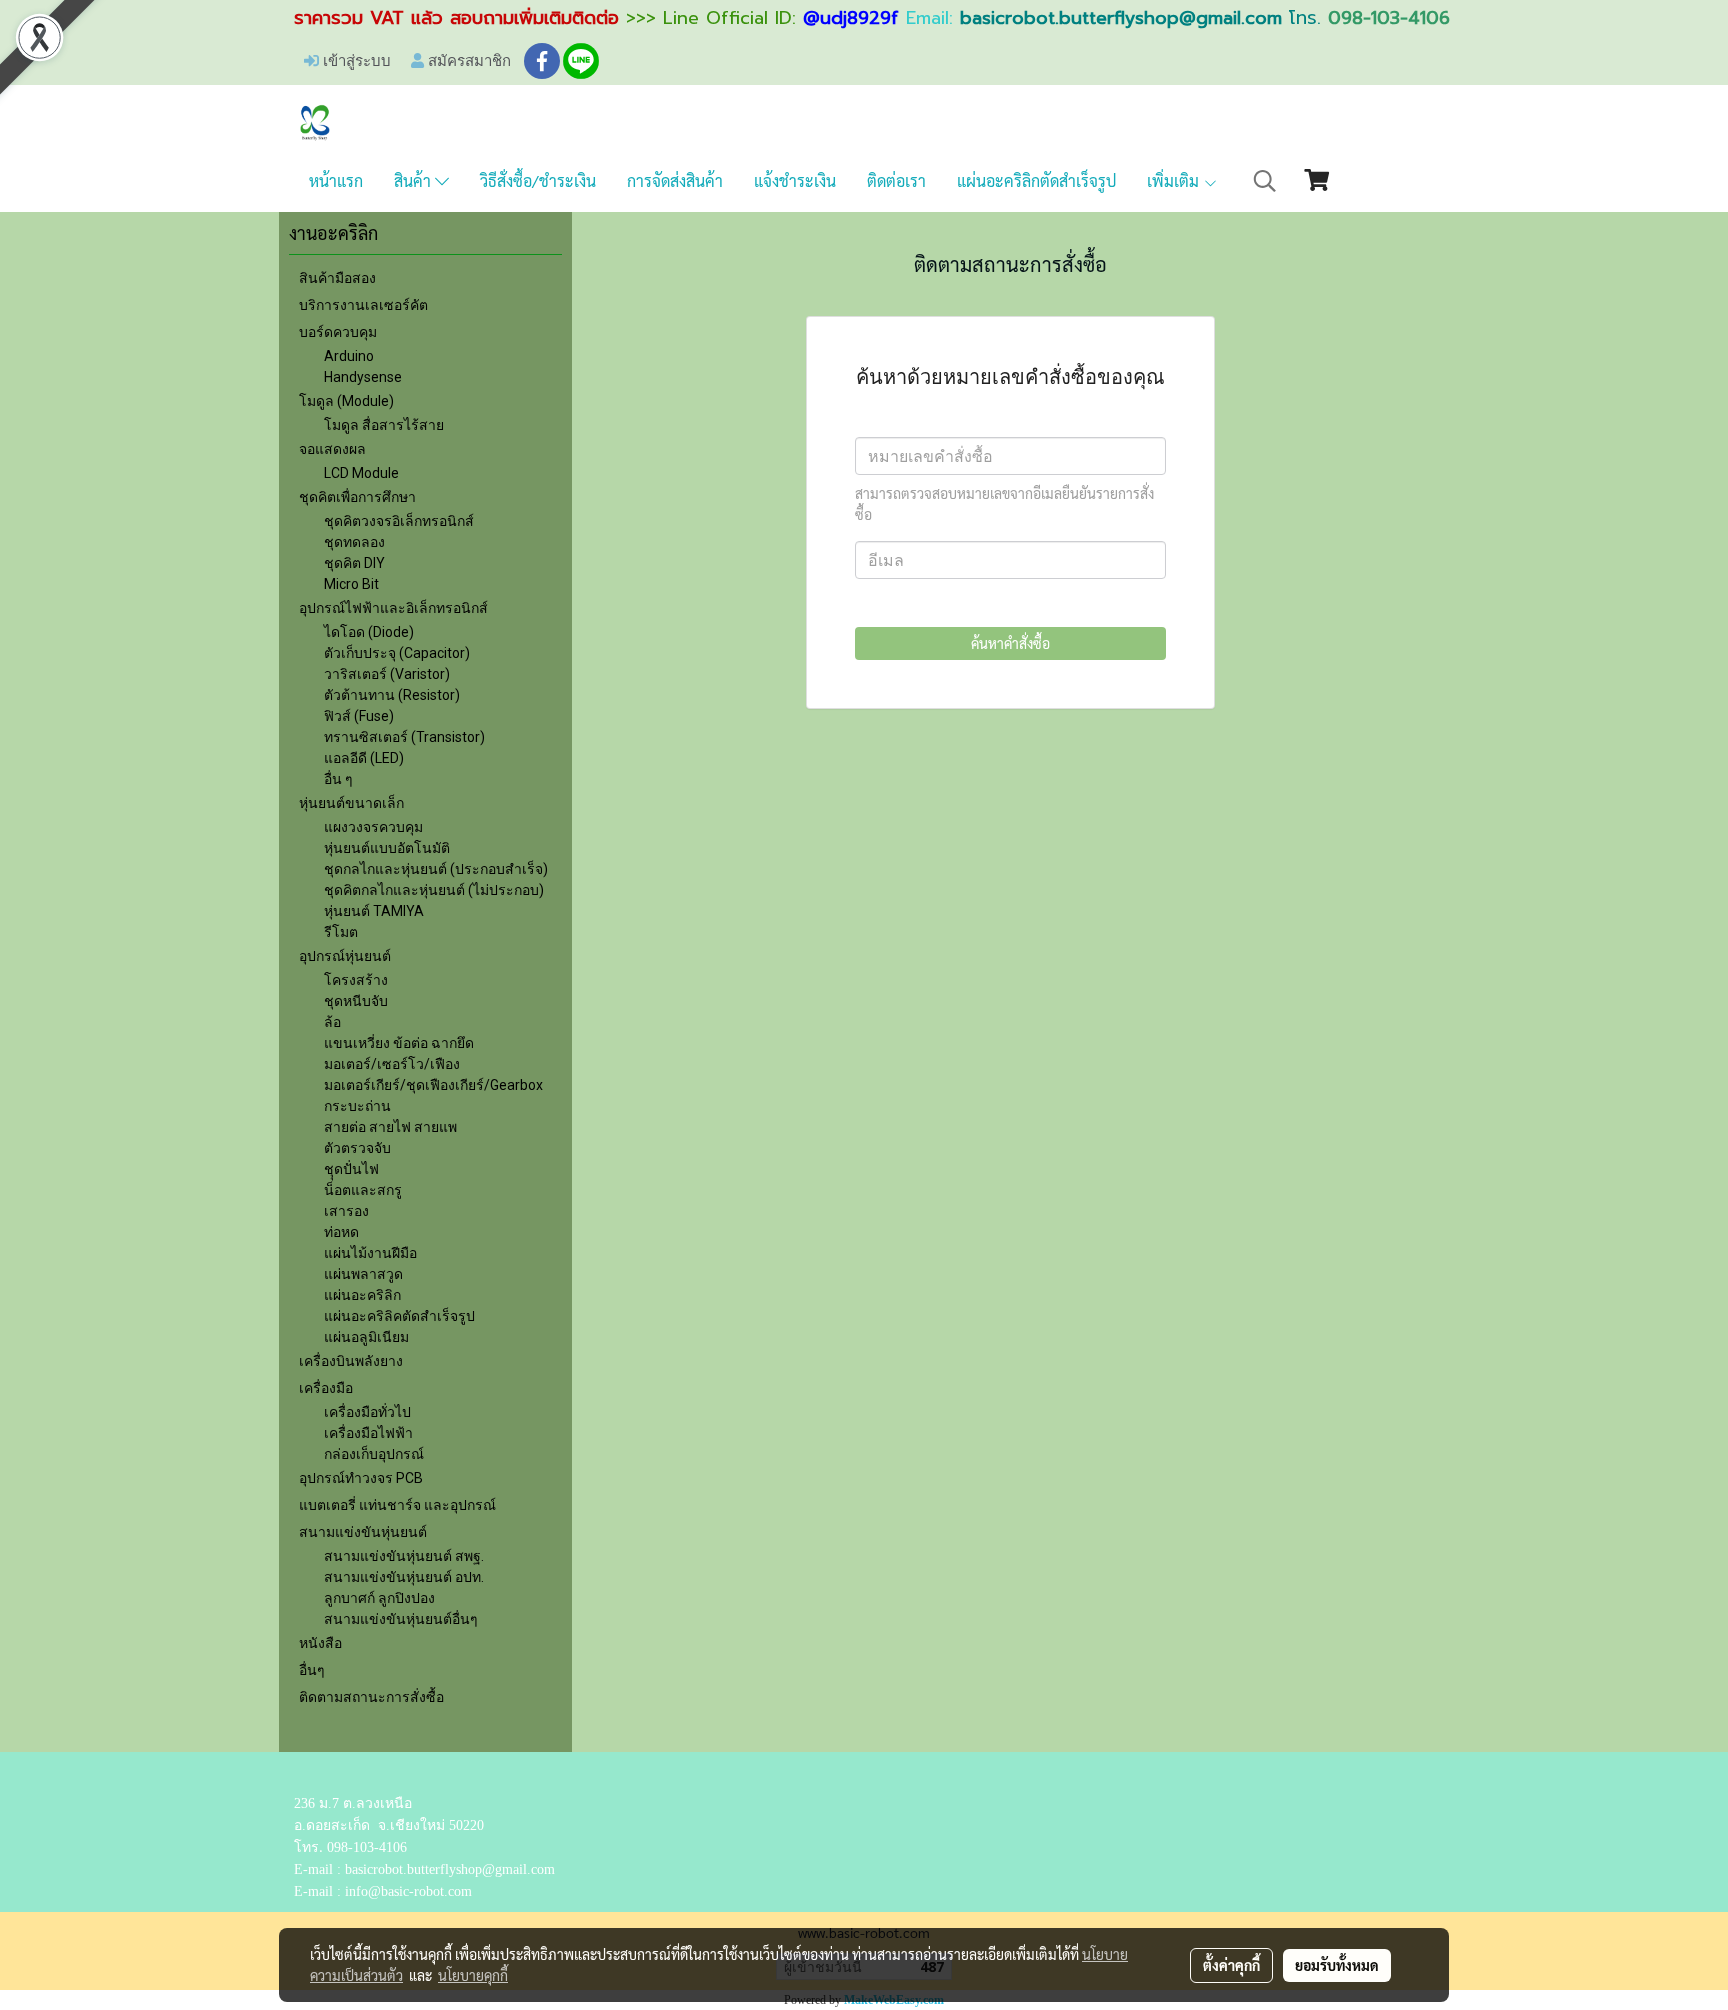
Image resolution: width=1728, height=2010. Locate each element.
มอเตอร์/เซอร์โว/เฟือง (392, 1064)
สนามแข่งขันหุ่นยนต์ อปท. (404, 1577)
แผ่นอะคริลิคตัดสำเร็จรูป (399, 1316)
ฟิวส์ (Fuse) (359, 716)
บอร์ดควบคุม (338, 332)
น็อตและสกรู (363, 1190)
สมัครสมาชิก (467, 60)
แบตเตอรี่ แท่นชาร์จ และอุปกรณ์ (397, 1505)
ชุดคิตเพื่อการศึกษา (357, 497)
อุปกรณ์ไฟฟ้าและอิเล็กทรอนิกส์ (393, 608)
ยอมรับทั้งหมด (1337, 1965)
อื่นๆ (312, 1670)
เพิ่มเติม (1175, 180)
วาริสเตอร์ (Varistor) (387, 674)
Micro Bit (351, 584)
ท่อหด (341, 1232)
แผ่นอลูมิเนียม (366, 1337)
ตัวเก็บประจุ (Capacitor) (397, 653)
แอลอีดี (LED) (364, 758)
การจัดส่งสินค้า (675, 180)
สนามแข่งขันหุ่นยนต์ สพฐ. (404, 1556)
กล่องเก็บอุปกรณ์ (374, 1454)
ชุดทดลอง (354, 542)
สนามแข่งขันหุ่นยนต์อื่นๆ (401, 1619)
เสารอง (346, 1211)
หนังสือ (320, 1643)
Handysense (363, 377)
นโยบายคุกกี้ (473, 1975)
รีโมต (341, 932)
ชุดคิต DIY (354, 563)
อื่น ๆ (338, 779)
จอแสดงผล (332, 449)
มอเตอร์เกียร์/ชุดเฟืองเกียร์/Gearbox (433, 1085)
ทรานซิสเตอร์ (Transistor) (404, 737)
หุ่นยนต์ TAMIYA (374, 911)
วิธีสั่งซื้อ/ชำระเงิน (538, 180)
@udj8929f (851, 18)
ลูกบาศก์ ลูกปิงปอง (379, 1598)
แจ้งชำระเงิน (795, 180)
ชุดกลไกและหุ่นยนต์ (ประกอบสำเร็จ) (436, 869)
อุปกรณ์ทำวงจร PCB (361, 1478)
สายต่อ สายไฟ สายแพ (390, 1127)
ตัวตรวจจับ (357, 1148)
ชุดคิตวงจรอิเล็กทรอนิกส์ (399, 521)
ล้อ (332, 1022)
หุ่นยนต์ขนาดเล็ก (351, 803)
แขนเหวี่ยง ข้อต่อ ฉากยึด (399, 1043)
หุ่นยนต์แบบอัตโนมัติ (387, 848)
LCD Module (361, 473)
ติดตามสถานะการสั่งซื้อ (371, 1697)
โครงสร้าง (356, 980)
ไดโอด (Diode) (369, 632)
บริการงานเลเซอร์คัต (363, 305)
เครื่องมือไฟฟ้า (368, 1433)
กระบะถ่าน (357, 1106)
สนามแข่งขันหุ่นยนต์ (363, 1532)
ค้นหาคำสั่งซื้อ (1010, 643)
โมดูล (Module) (346, 401)
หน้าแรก (336, 180)
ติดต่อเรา (896, 180)
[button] (1265, 181)
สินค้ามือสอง (337, 278)
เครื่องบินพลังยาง (351, 1361)
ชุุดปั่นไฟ (351, 1169)
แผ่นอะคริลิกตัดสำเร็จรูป (1036, 180)
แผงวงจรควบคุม (373, 827)
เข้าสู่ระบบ (355, 60)
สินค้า (414, 180)
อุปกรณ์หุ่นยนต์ (345, 956)
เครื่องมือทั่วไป (367, 1412)
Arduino (349, 356)
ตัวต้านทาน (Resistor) (392, 695)
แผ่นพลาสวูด (363, 1274)
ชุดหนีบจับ (356, 1001)
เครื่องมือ (326, 1388)
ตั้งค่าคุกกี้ (1231, 1965)
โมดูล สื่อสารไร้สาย (384, 425)
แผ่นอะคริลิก (362, 1295)
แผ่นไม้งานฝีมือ (370, 1253)
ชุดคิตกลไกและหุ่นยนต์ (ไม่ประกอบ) (434, 890)
